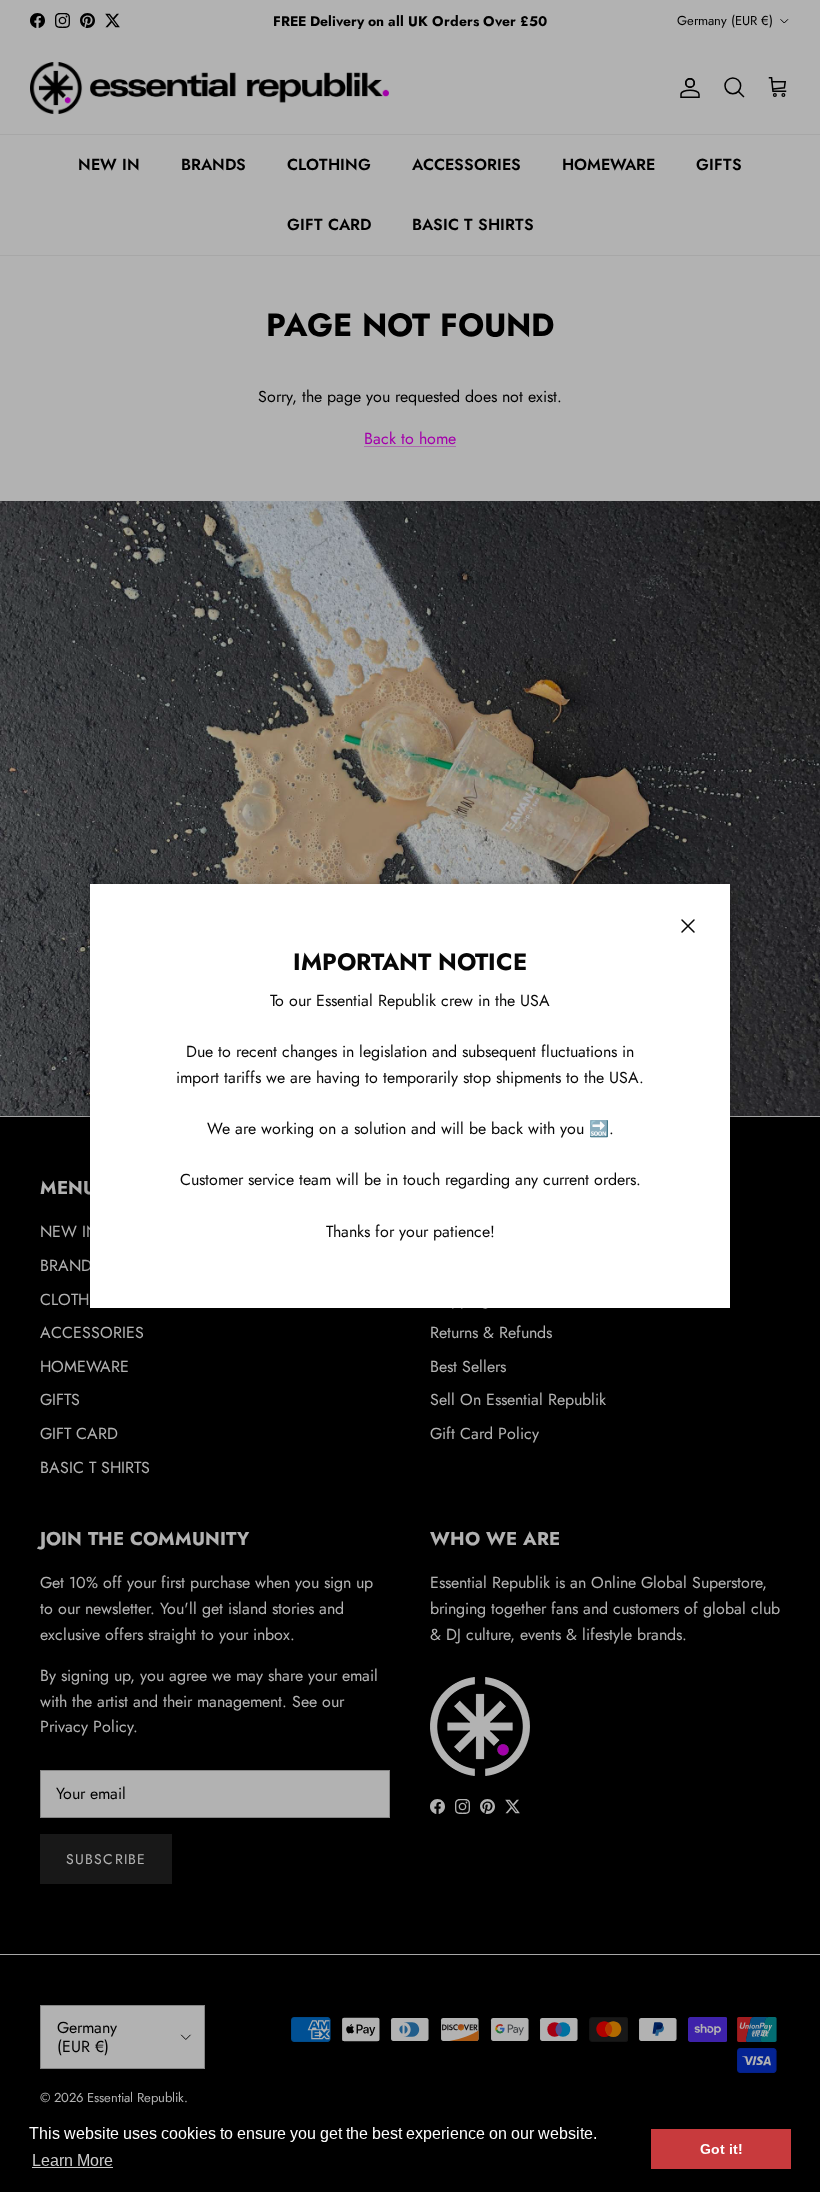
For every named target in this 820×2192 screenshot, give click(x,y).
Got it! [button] (721, 2149)
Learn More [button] (72, 2160)
